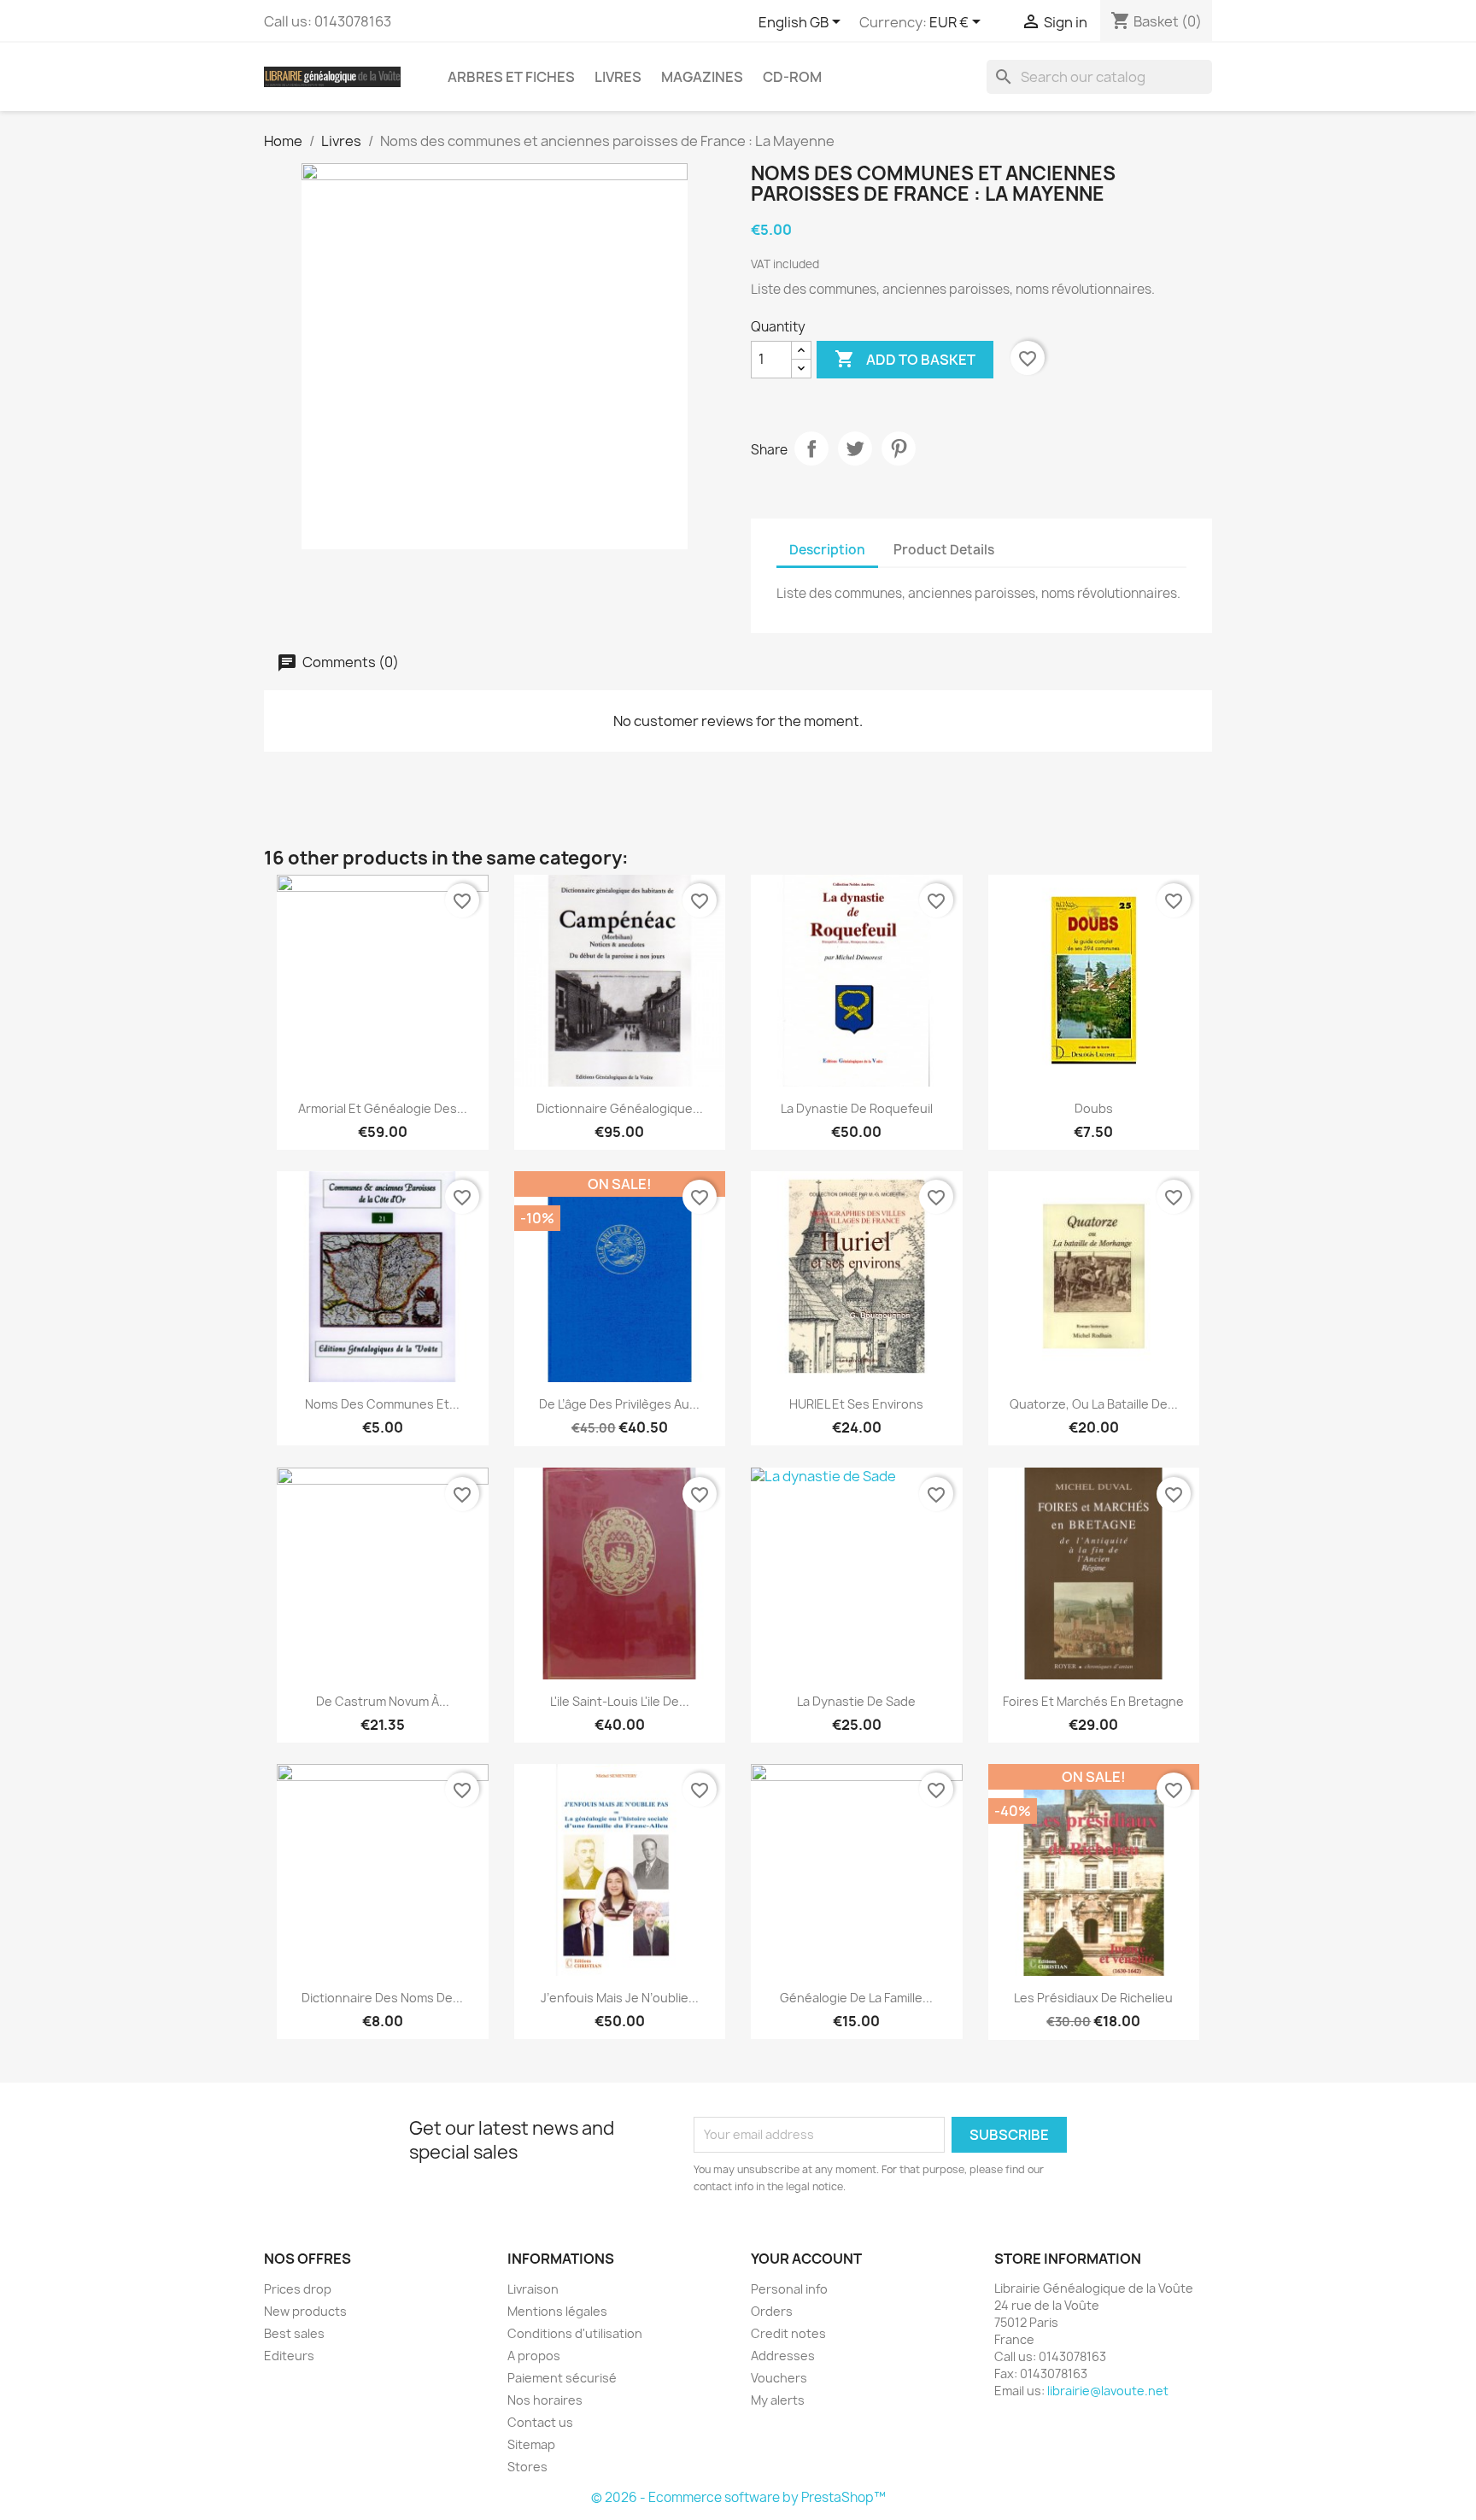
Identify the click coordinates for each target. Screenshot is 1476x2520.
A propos (534, 2356)
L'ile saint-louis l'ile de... (620, 1701)
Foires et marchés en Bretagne (1093, 1701)
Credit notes (788, 2333)
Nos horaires (545, 2400)
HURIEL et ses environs (856, 1404)
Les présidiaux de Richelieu (1093, 1998)
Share (811, 448)
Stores (527, 2467)
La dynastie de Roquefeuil (857, 1108)
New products (305, 2311)
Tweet (855, 448)
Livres (618, 77)
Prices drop (298, 2289)
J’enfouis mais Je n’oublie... (620, 1998)
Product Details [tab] (944, 550)
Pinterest (899, 448)
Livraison (533, 2289)
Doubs (1094, 1108)
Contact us (540, 2422)
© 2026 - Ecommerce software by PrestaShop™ (738, 2497)
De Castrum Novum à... (383, 1701)
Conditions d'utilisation (575, 2333)
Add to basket (905, 359)
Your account (806, 2259)
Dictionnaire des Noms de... (382, 1998)
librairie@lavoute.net (1108, 2391)
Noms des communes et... (382, 1404)
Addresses (783, 2356)
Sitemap (531, 2444)
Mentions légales (557, 2311)
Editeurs (289, 2356)
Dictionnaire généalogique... (620, 1108)
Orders (772, 2311)
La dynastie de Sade (856, 1701)
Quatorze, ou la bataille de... (1094, 1404)
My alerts (778, 2400)
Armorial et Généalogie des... (383, 1108)
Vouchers (779, 2378)
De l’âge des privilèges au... (619, 1404)
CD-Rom (792, 77)
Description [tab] (827, 550)
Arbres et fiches (511, 77)
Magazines (702, 77)
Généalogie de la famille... (856, 1998)
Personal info (789, 2289)
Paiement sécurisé (562, 2378)
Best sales (294, 2333)
